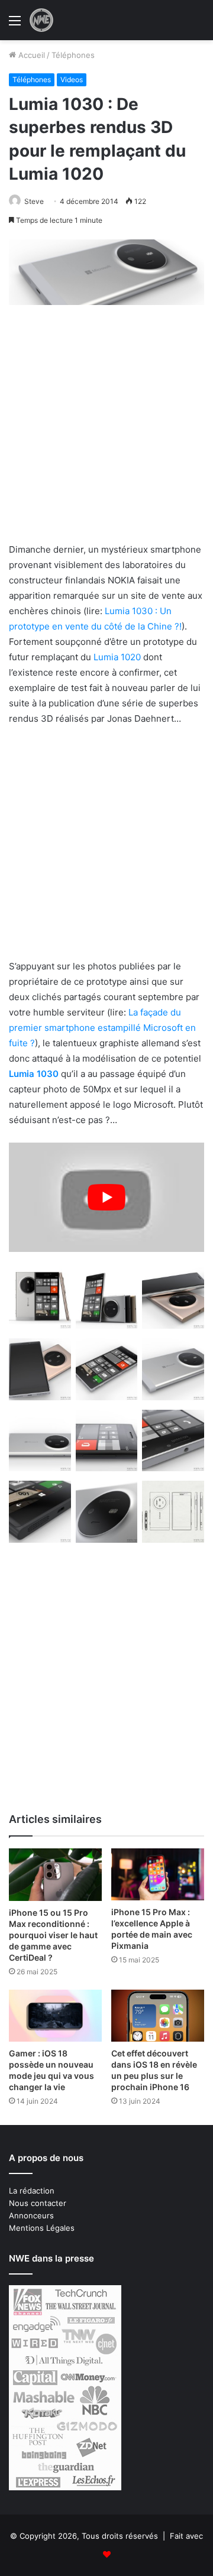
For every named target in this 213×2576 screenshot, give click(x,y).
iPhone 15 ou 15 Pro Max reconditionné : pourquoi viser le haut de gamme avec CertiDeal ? (53, 1935)
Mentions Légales (42, 2228)
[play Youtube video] (106, 1198)
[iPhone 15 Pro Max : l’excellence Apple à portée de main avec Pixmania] (158, 1874)
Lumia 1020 (117, 657)
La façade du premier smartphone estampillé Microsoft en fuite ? (102, 1028)
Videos (72, 80)
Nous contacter (38, 2203)
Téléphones (73, 55)
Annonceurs (31, 2215)
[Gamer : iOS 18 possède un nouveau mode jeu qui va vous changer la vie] (55, 2016)
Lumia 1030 (34, 1074)
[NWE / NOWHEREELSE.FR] (41, 20)
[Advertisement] (106, 431)
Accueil (30, 55)
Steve (34, 201)
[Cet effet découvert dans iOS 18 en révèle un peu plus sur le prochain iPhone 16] (158, 2016)
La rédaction (32, 2191)
